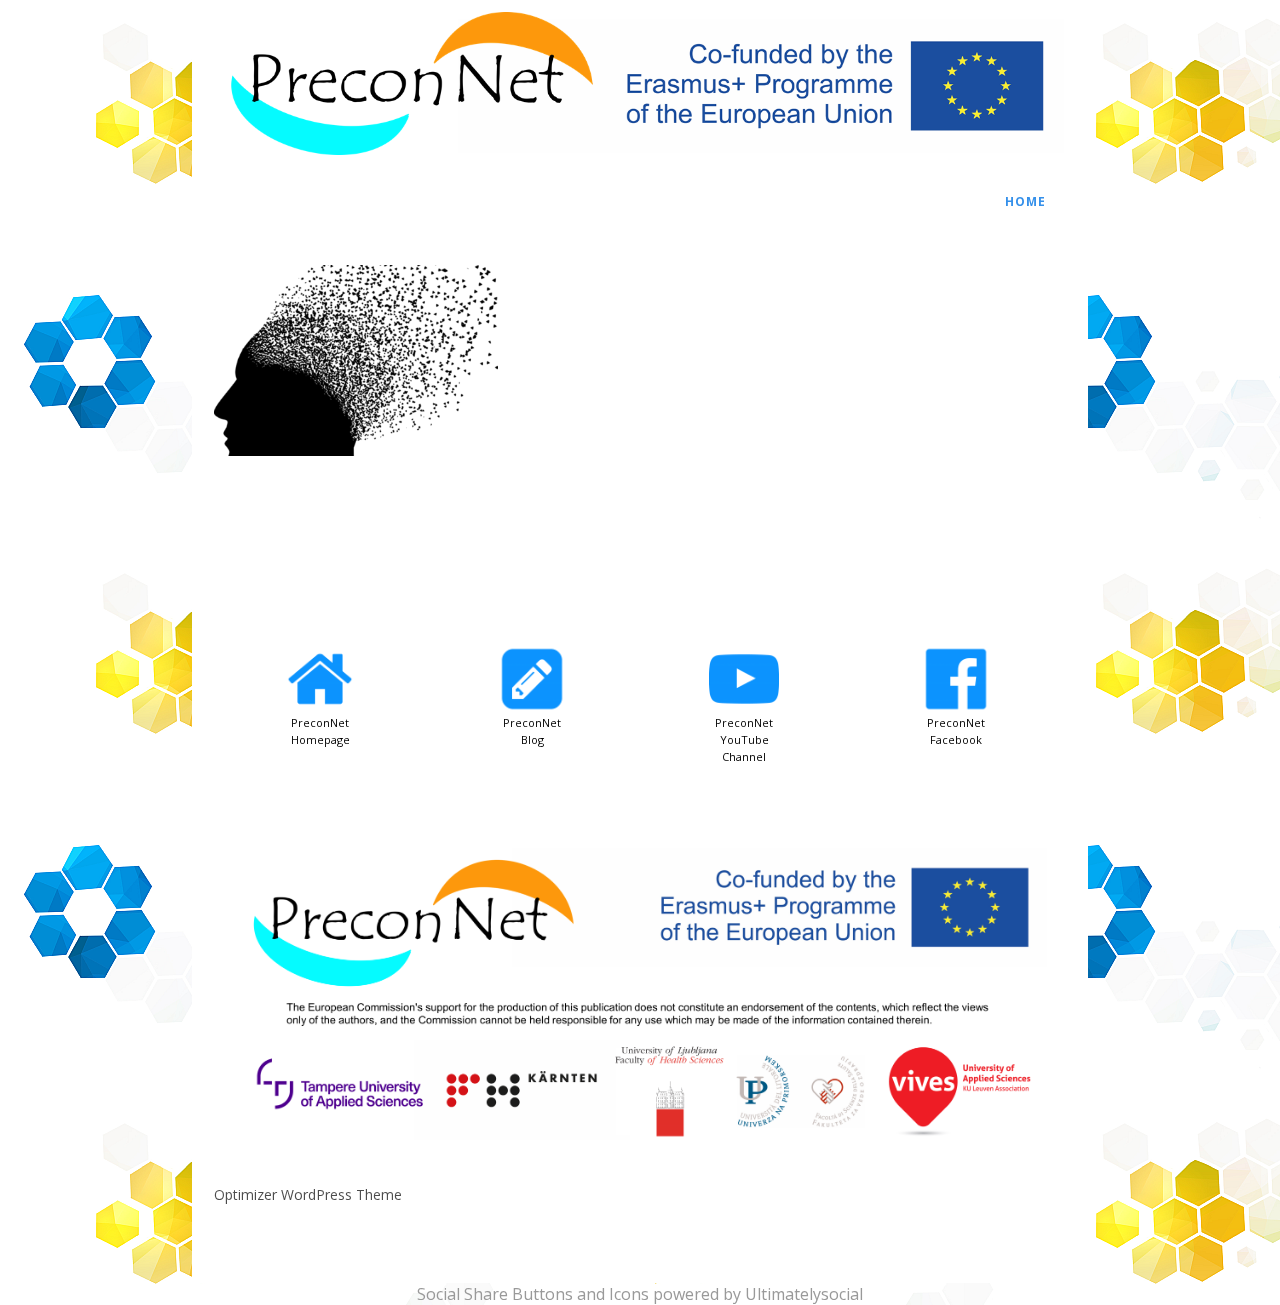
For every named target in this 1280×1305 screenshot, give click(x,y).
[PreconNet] (639, 165)
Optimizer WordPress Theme (308, 1194)
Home (1025, 201)
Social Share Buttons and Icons (533, 1294)
